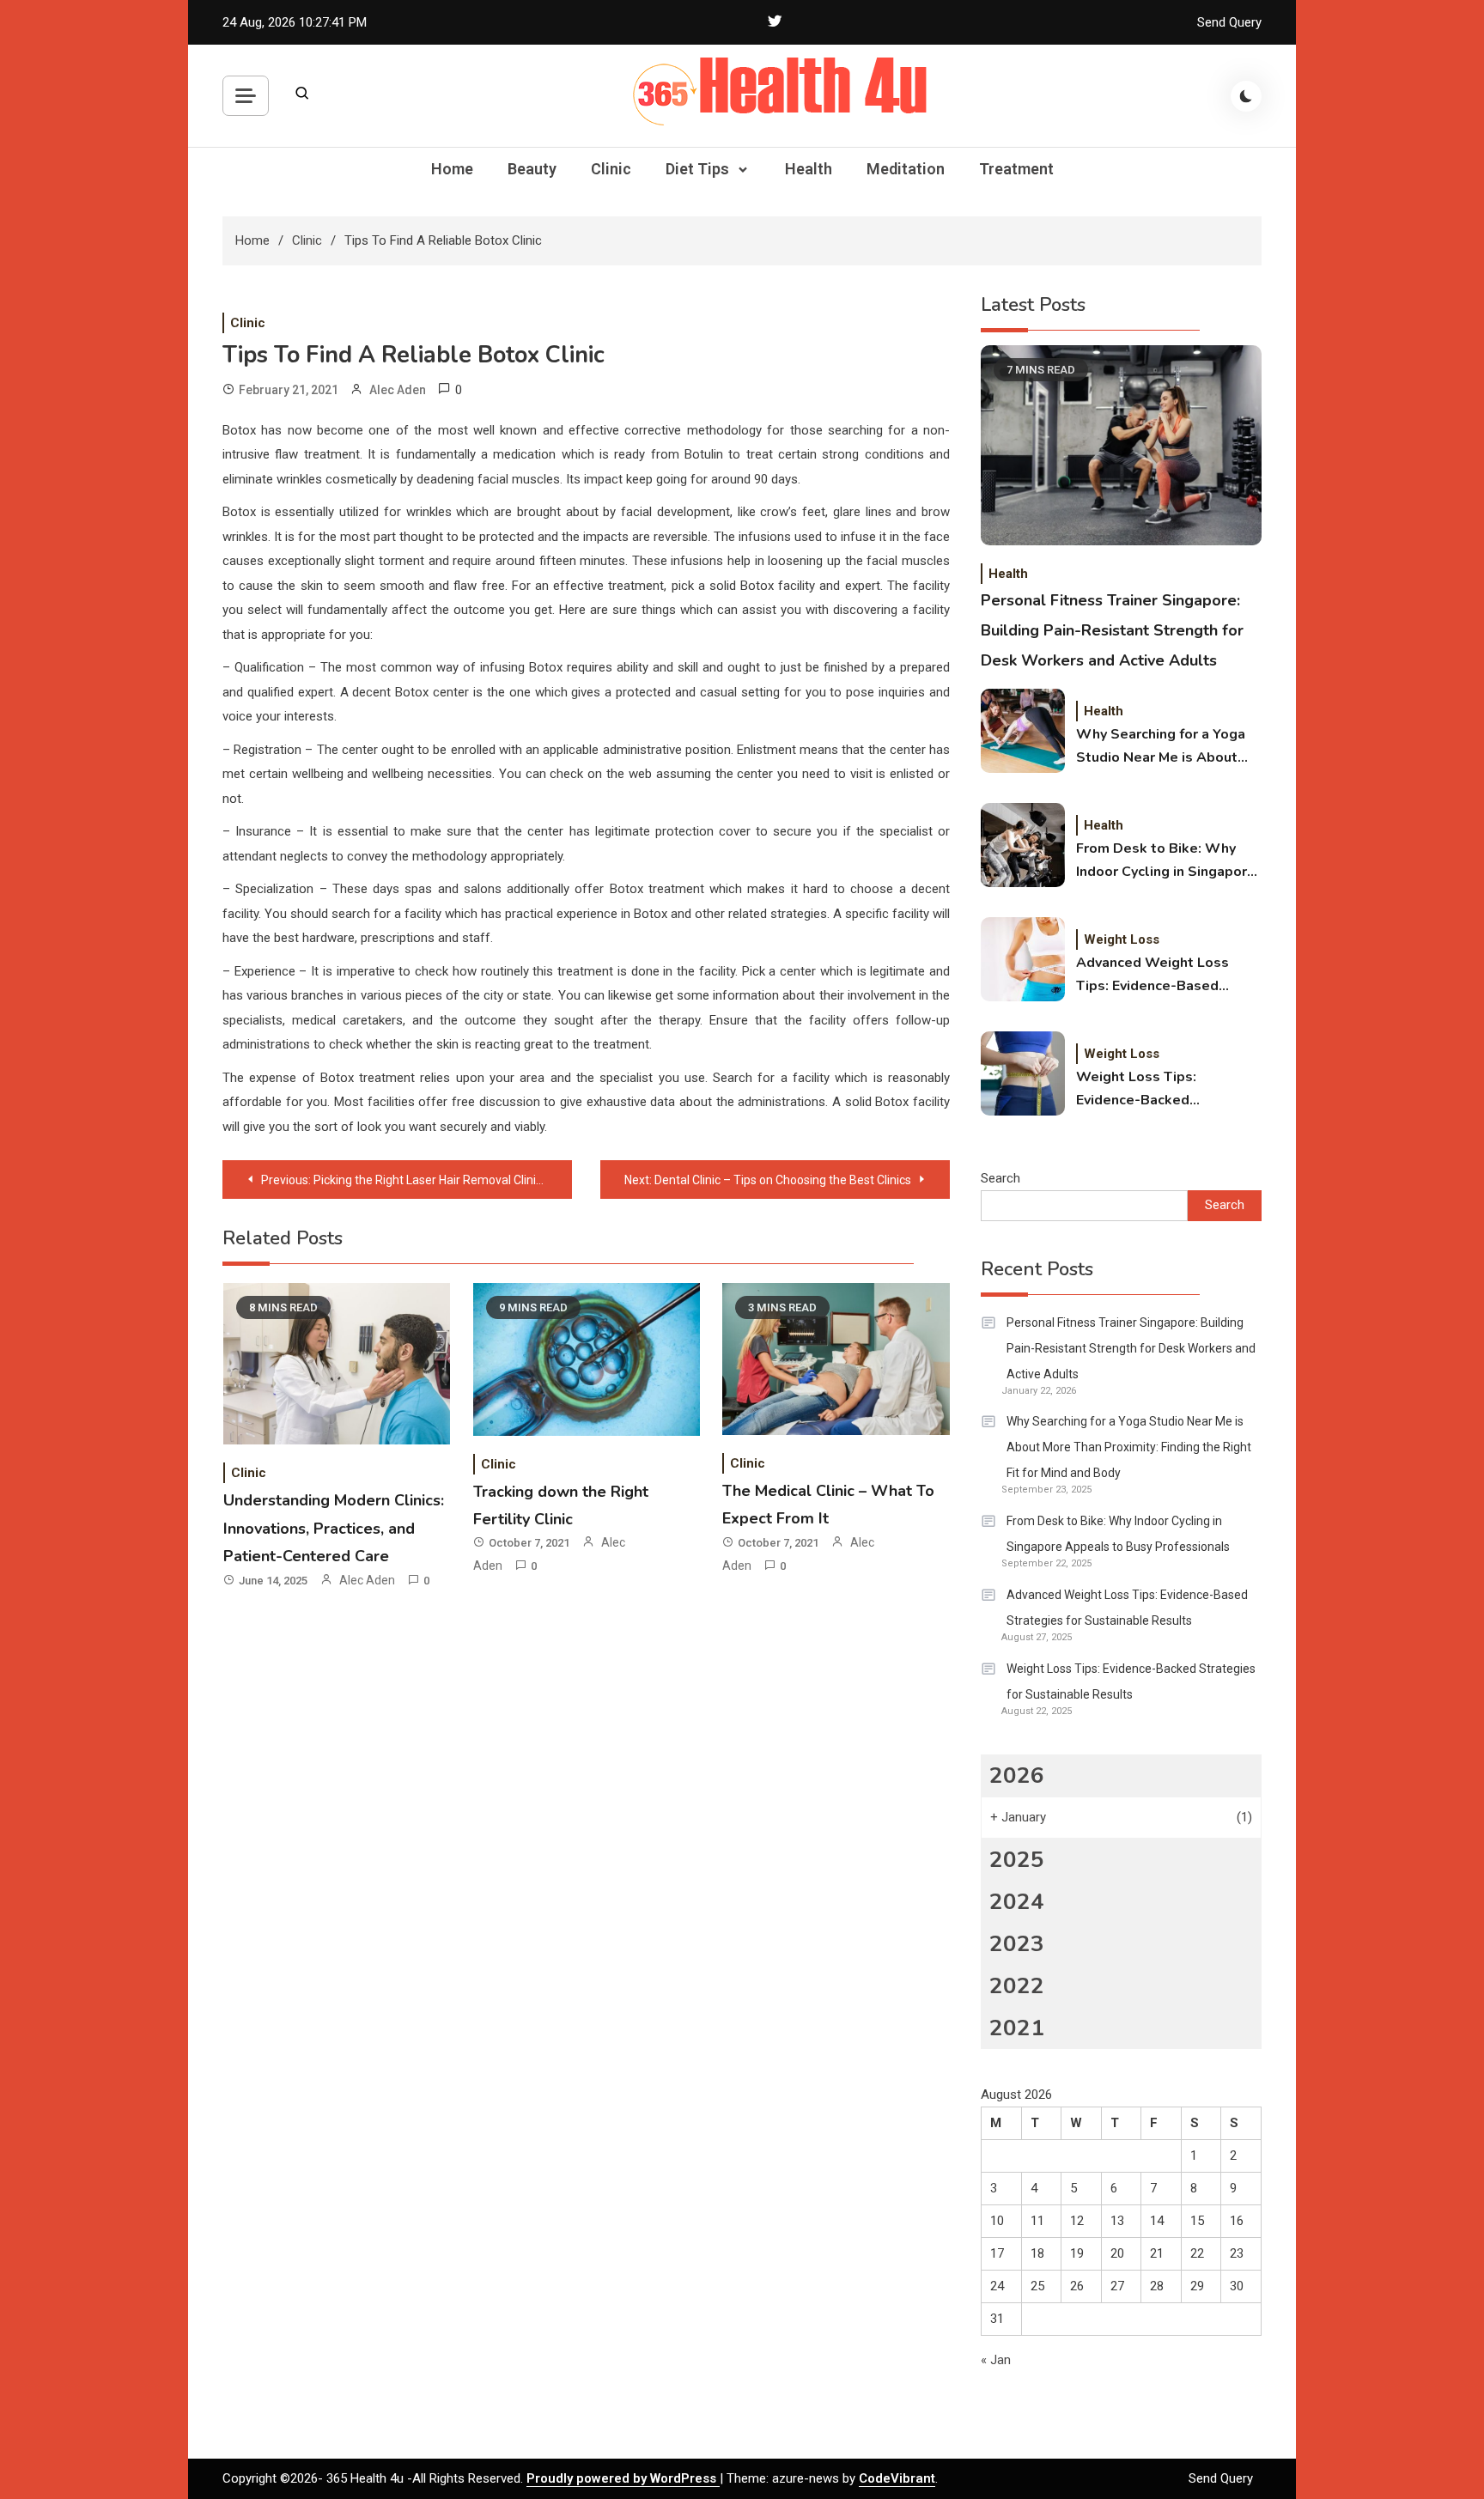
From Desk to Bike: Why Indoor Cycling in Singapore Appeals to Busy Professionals (1166, 861)
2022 (1017, 1986)
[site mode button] (1246, 96)
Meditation (906, 169)
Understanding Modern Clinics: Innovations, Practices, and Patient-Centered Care (334, 1528)
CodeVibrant (897, 2478)
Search (1000, 1178)
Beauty (532, 169)
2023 (1017, 1944)
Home (452, 169)
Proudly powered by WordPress (623, 2478)
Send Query (1229, 22)
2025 (1017, 1860)
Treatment (1016, 169)
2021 (1017, 2028)
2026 (1017, 1775)
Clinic (611, 169)
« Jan (996, 2360)
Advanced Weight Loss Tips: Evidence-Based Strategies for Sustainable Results (1165, 976)
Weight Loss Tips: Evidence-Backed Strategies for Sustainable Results (1165, 1090)
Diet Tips (697, 169)
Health (809, 169)
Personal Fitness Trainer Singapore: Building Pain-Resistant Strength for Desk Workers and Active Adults (1112, 630)
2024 (1017, 1902)
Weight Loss (1122, 939)
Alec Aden (398, 390)
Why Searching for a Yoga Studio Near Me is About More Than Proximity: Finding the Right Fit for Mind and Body (1161, 747)
